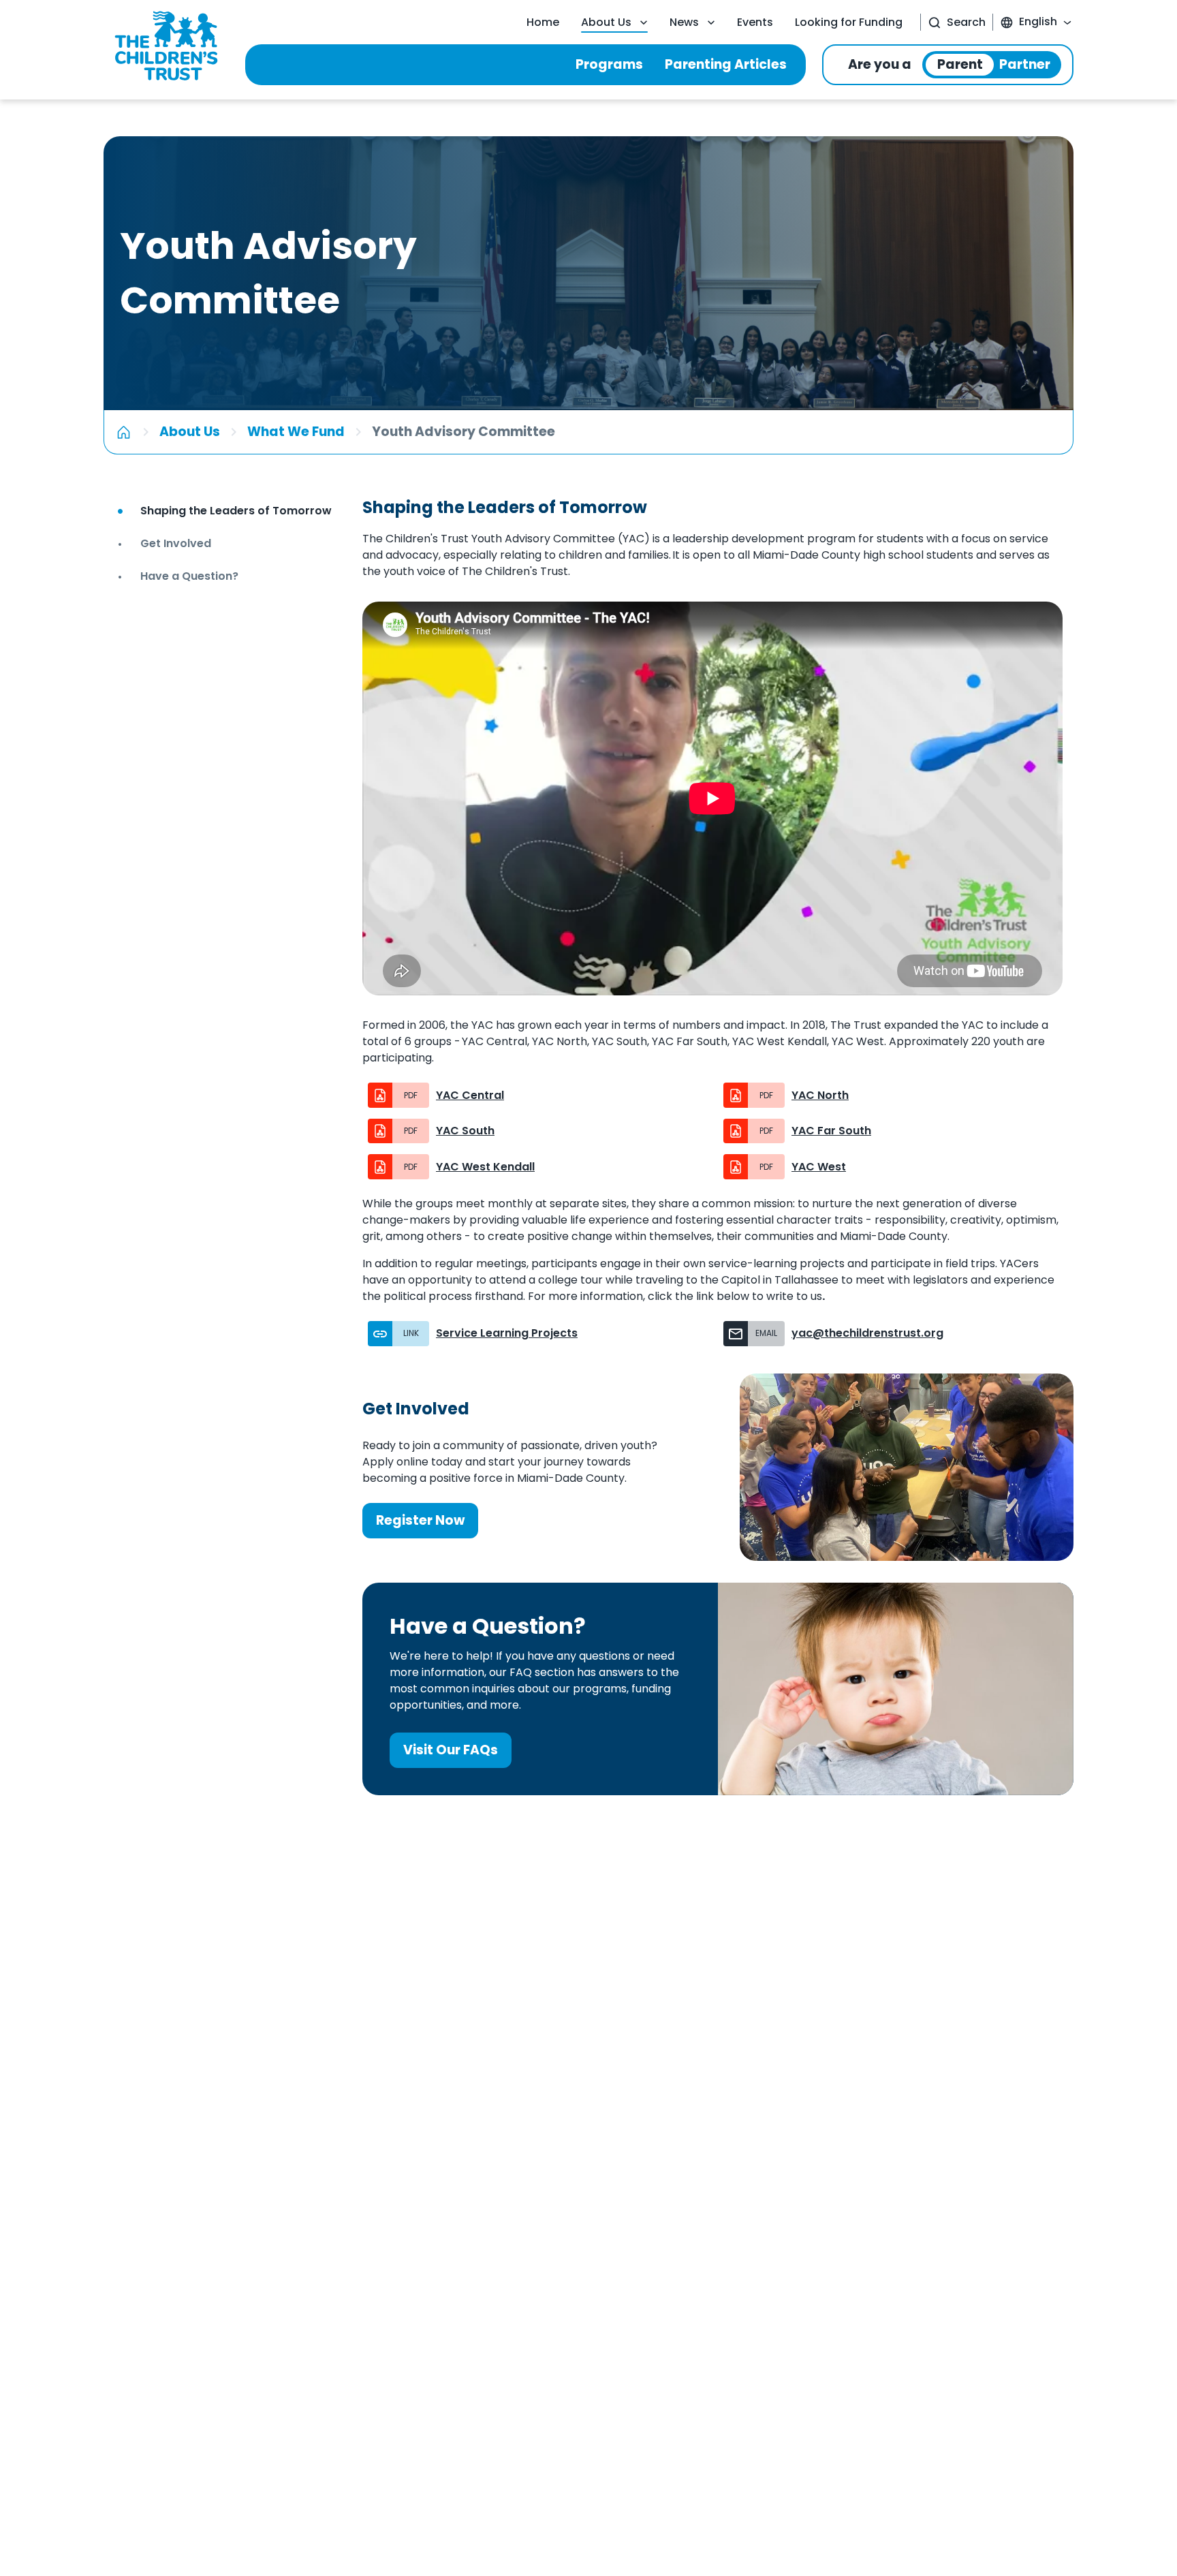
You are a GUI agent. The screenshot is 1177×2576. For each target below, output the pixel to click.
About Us (606, 22)
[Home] (124, 432)
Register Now (420, 1520)
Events (755, 22)
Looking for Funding (849, 22)
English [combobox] (1038, 21)
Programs (609, 64)
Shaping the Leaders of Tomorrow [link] (236, 511)
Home (543, 22)
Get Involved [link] (176, 543)
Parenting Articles (726, 64)
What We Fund (296, 432)
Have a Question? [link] (189, 576)
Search (966, 22)
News (684, 22)
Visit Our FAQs (451, 1750)
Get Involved (416, 1409)
